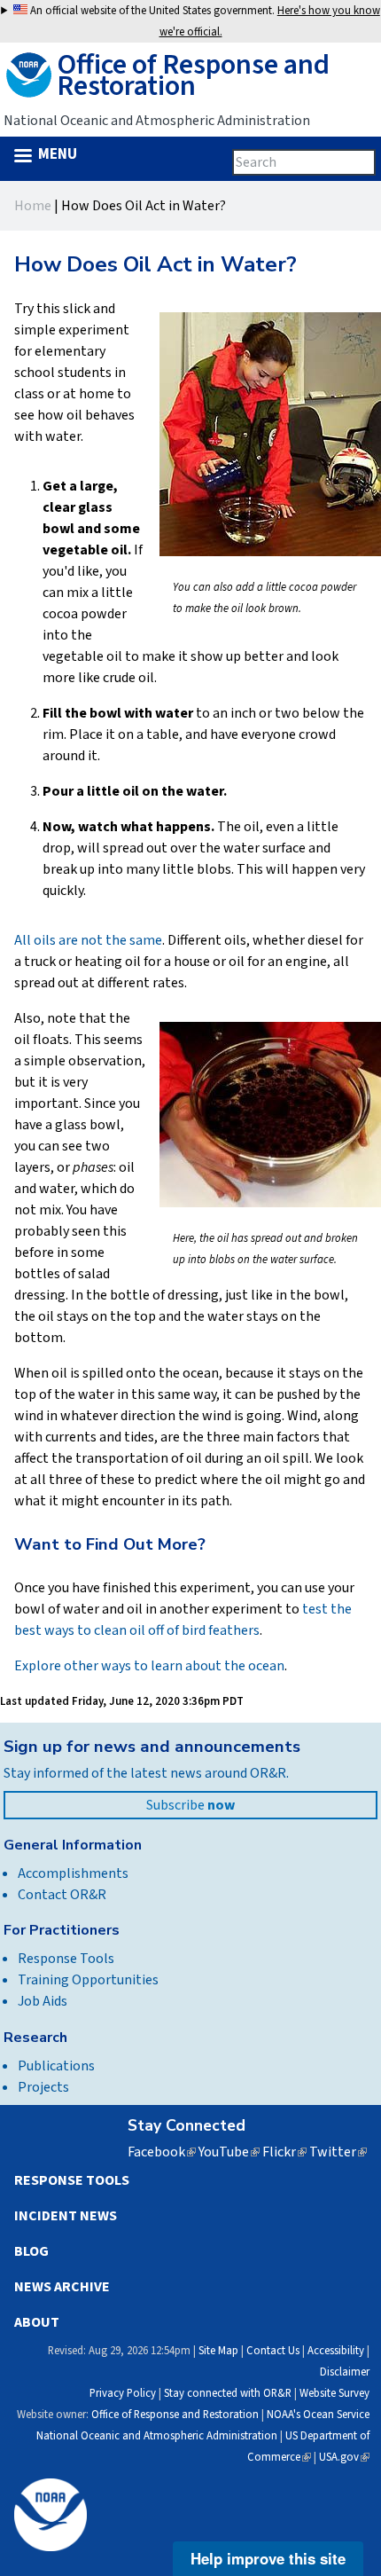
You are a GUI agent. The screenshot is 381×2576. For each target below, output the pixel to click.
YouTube (229, 2152)
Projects (43, 2087)
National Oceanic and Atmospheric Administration (157, 2436)
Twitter (338, 2152)
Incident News (66, 2216)
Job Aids (43, 2001)
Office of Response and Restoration (175, 2415)
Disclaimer (345, 2372)
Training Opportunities (88, 1980)
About (37, 2322)
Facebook (162, 2152)
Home (33, 206)
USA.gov (344, 2457)
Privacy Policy (123, 2393)
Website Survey (334, 2393)
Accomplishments (73, 1873)
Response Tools (66, 1959)
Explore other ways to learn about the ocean (149, 1666)
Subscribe (190, 1805)
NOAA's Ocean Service (318, 2415)
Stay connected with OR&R (228, 2393)
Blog (31, 2251)
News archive (62, 2287)
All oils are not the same (88, 940)
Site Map (218, 2351)
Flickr (284, 2152)
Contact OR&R (62, 1895)
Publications (56, 2066)
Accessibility (336, 2351)
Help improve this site (268, 2558)
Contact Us (273, 2351)
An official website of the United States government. (204, 21)
